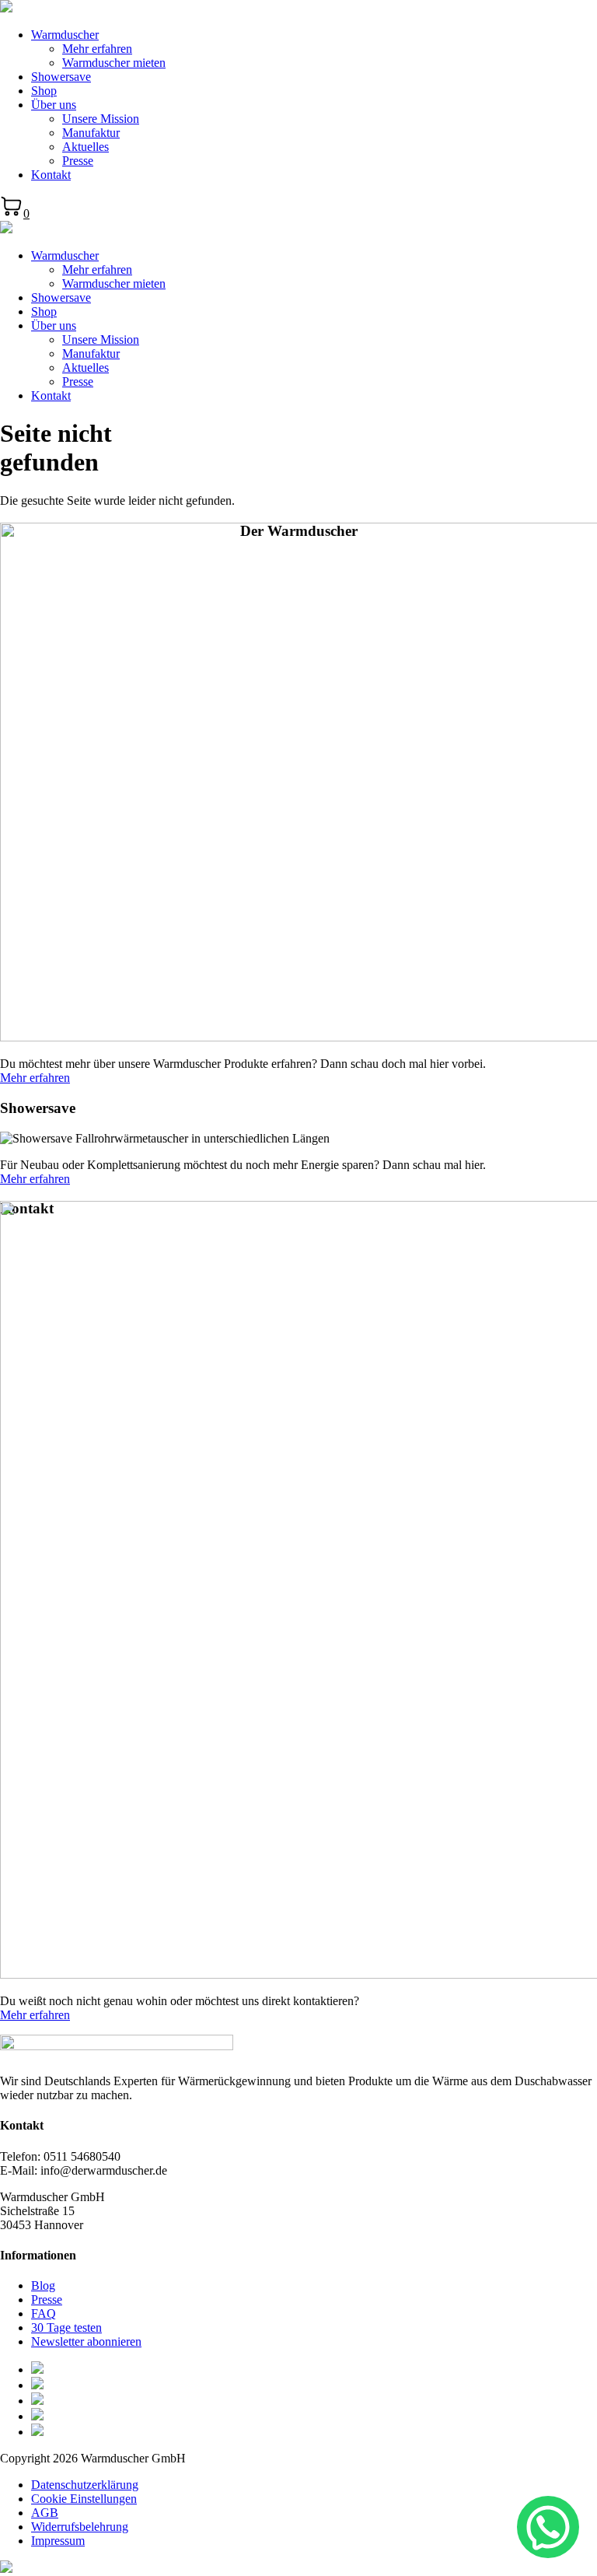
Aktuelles (86, 147)
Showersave (61, 77)
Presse (78, 161)
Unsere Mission (101, 119)
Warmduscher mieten (114, 63)
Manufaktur (91, 133)
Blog (43, 2285)
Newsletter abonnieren (86, 2341)
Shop (44, 91)
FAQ (44, 2313)
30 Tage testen (66, 2327)
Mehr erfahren (97, 49)
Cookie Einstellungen (84, 2499)
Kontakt (51, 175)
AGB (45, 2513)
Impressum (58, 2541)
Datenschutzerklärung (85, 2485)
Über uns (54, 105)
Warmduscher (65, 35)
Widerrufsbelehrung (80, 2527)
